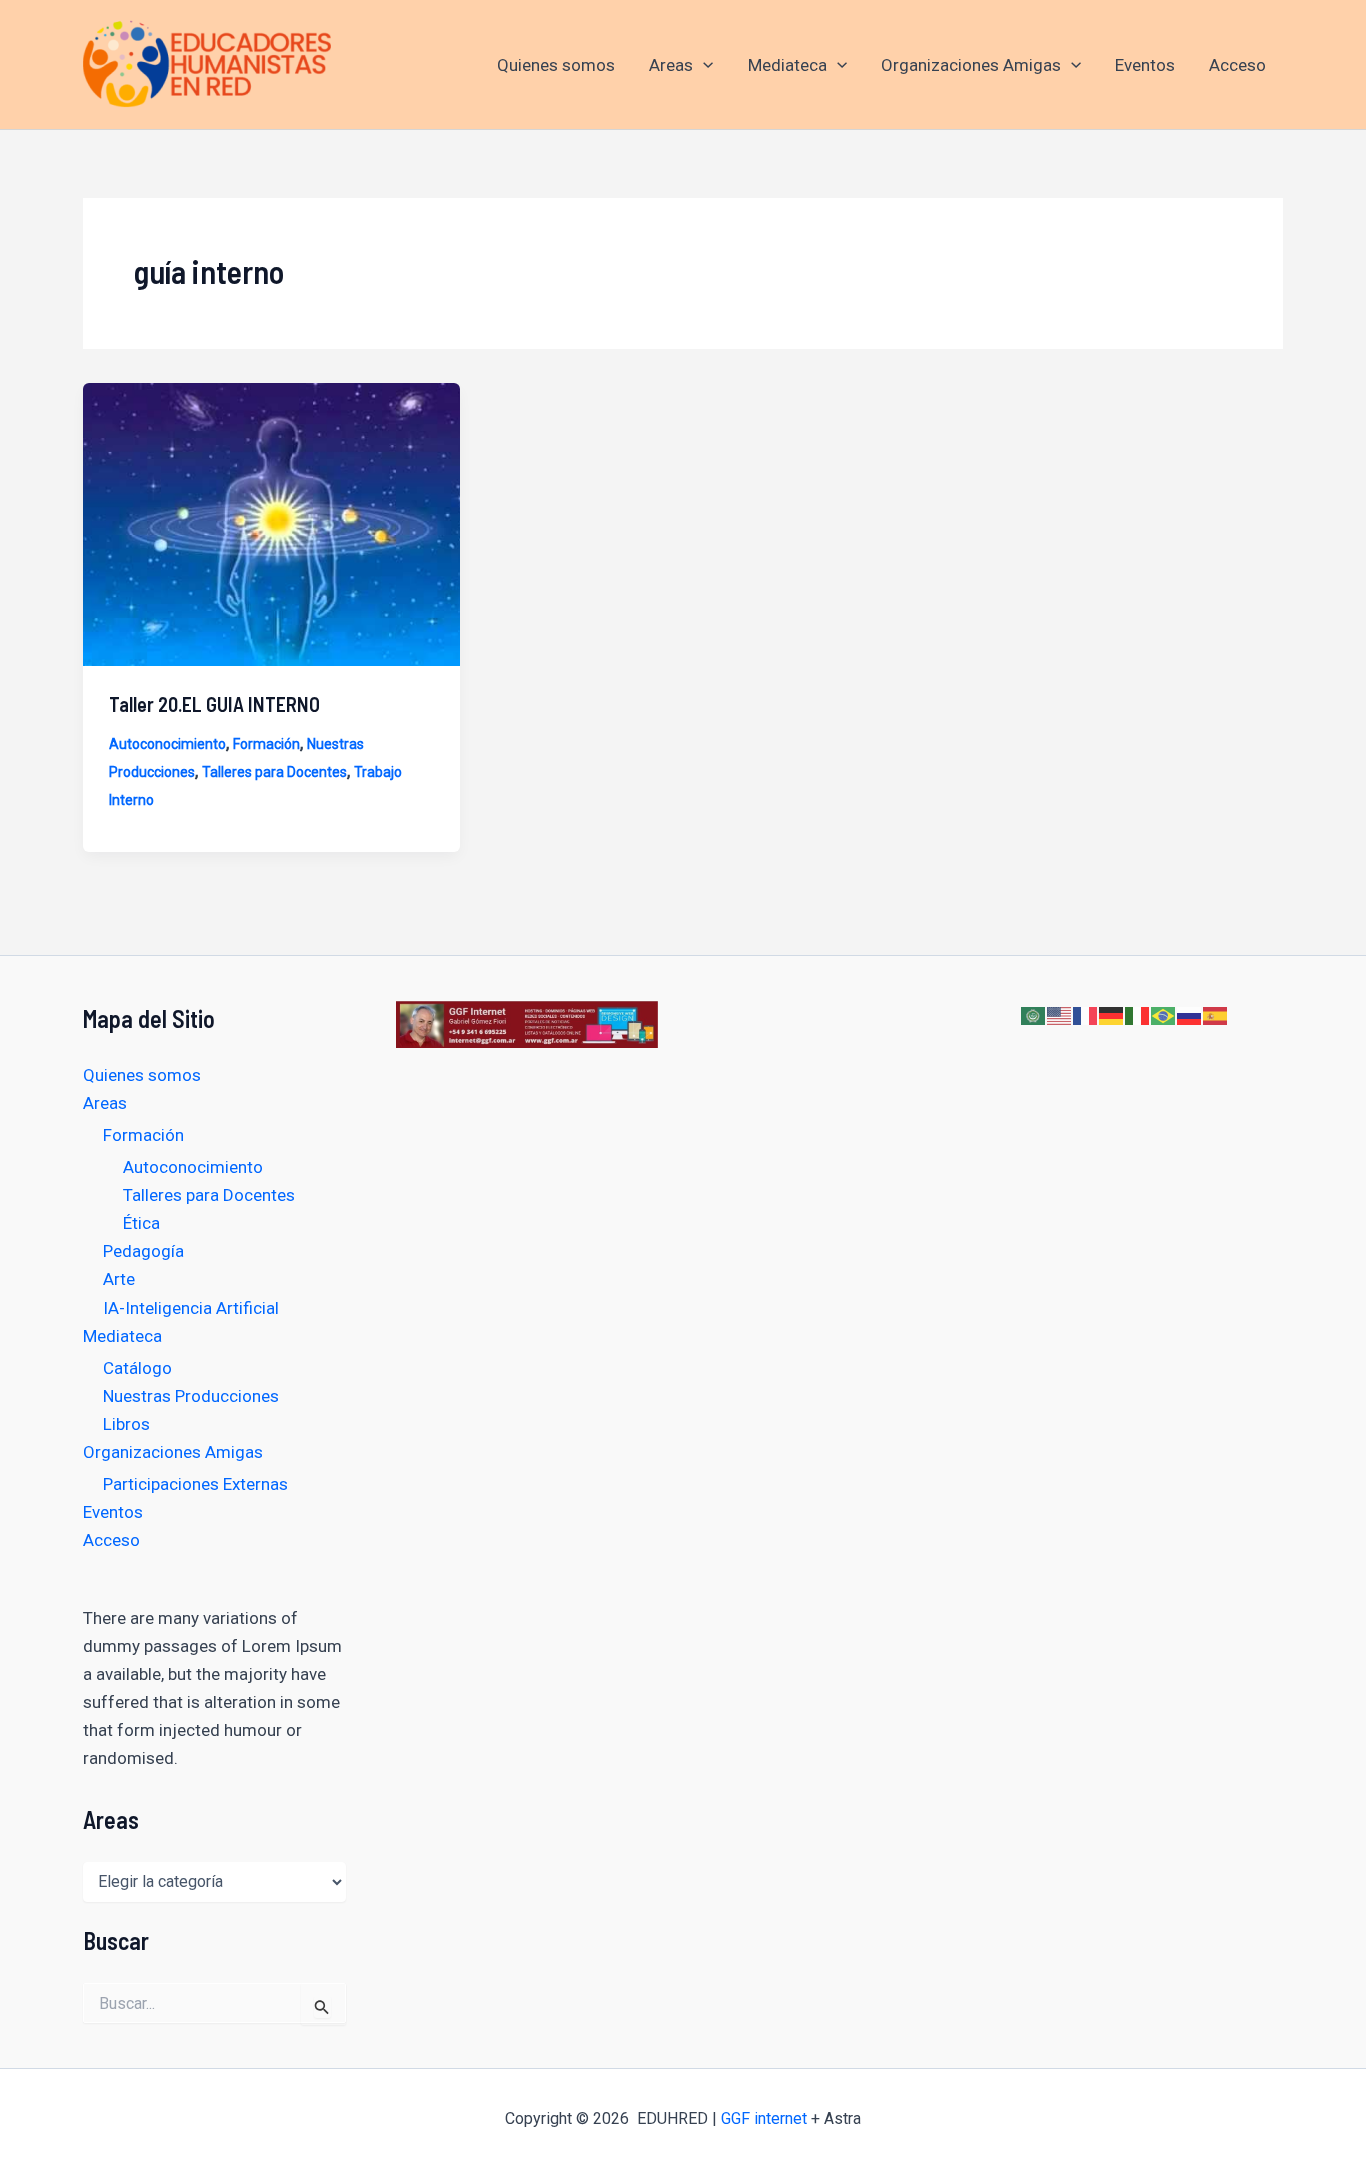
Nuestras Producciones (191, 1396)
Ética (141, 1223)
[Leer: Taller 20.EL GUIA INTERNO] (271, 523)
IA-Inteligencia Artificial (191, 1308)
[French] (1086, 1015)
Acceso (1237, 65)
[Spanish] (1216, 1015)
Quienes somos (556, 65)
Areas (671, 65)
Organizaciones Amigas (971, 65)
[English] (1060, 1015)
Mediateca (787, 65)
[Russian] (1190, 1015)
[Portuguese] (1164, 1015)
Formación (266, 744)
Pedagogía (143, 1251)
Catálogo (137, 1368)
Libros (126, 1424)
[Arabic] (1034, 1015)
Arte (119, 1279)
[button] (703, 65)
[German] (1112, 1015)
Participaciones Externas (195, 1484)
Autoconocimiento (167, 744)
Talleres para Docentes (274, 772)
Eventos (1145, 65)
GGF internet (764, 2118)
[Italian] (1138, 1015)
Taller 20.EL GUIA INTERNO (214, 704)
